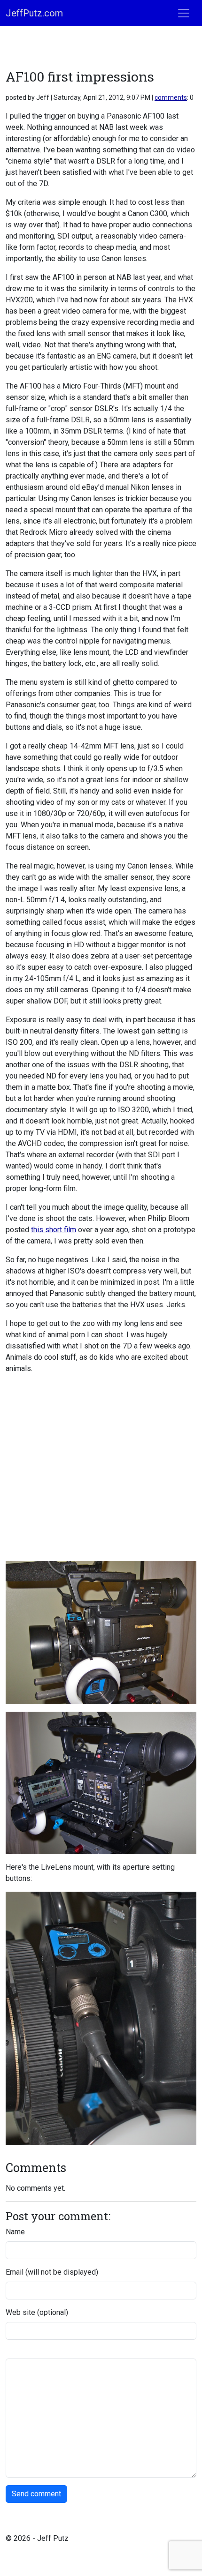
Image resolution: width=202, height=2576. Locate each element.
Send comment (36, 2494)
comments (171, 97)
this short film (54, 1230)
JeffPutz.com (34, 13)
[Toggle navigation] (184, 13)
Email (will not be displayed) (52, 2272)
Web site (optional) (37, 2312)
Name (15, 2232)
